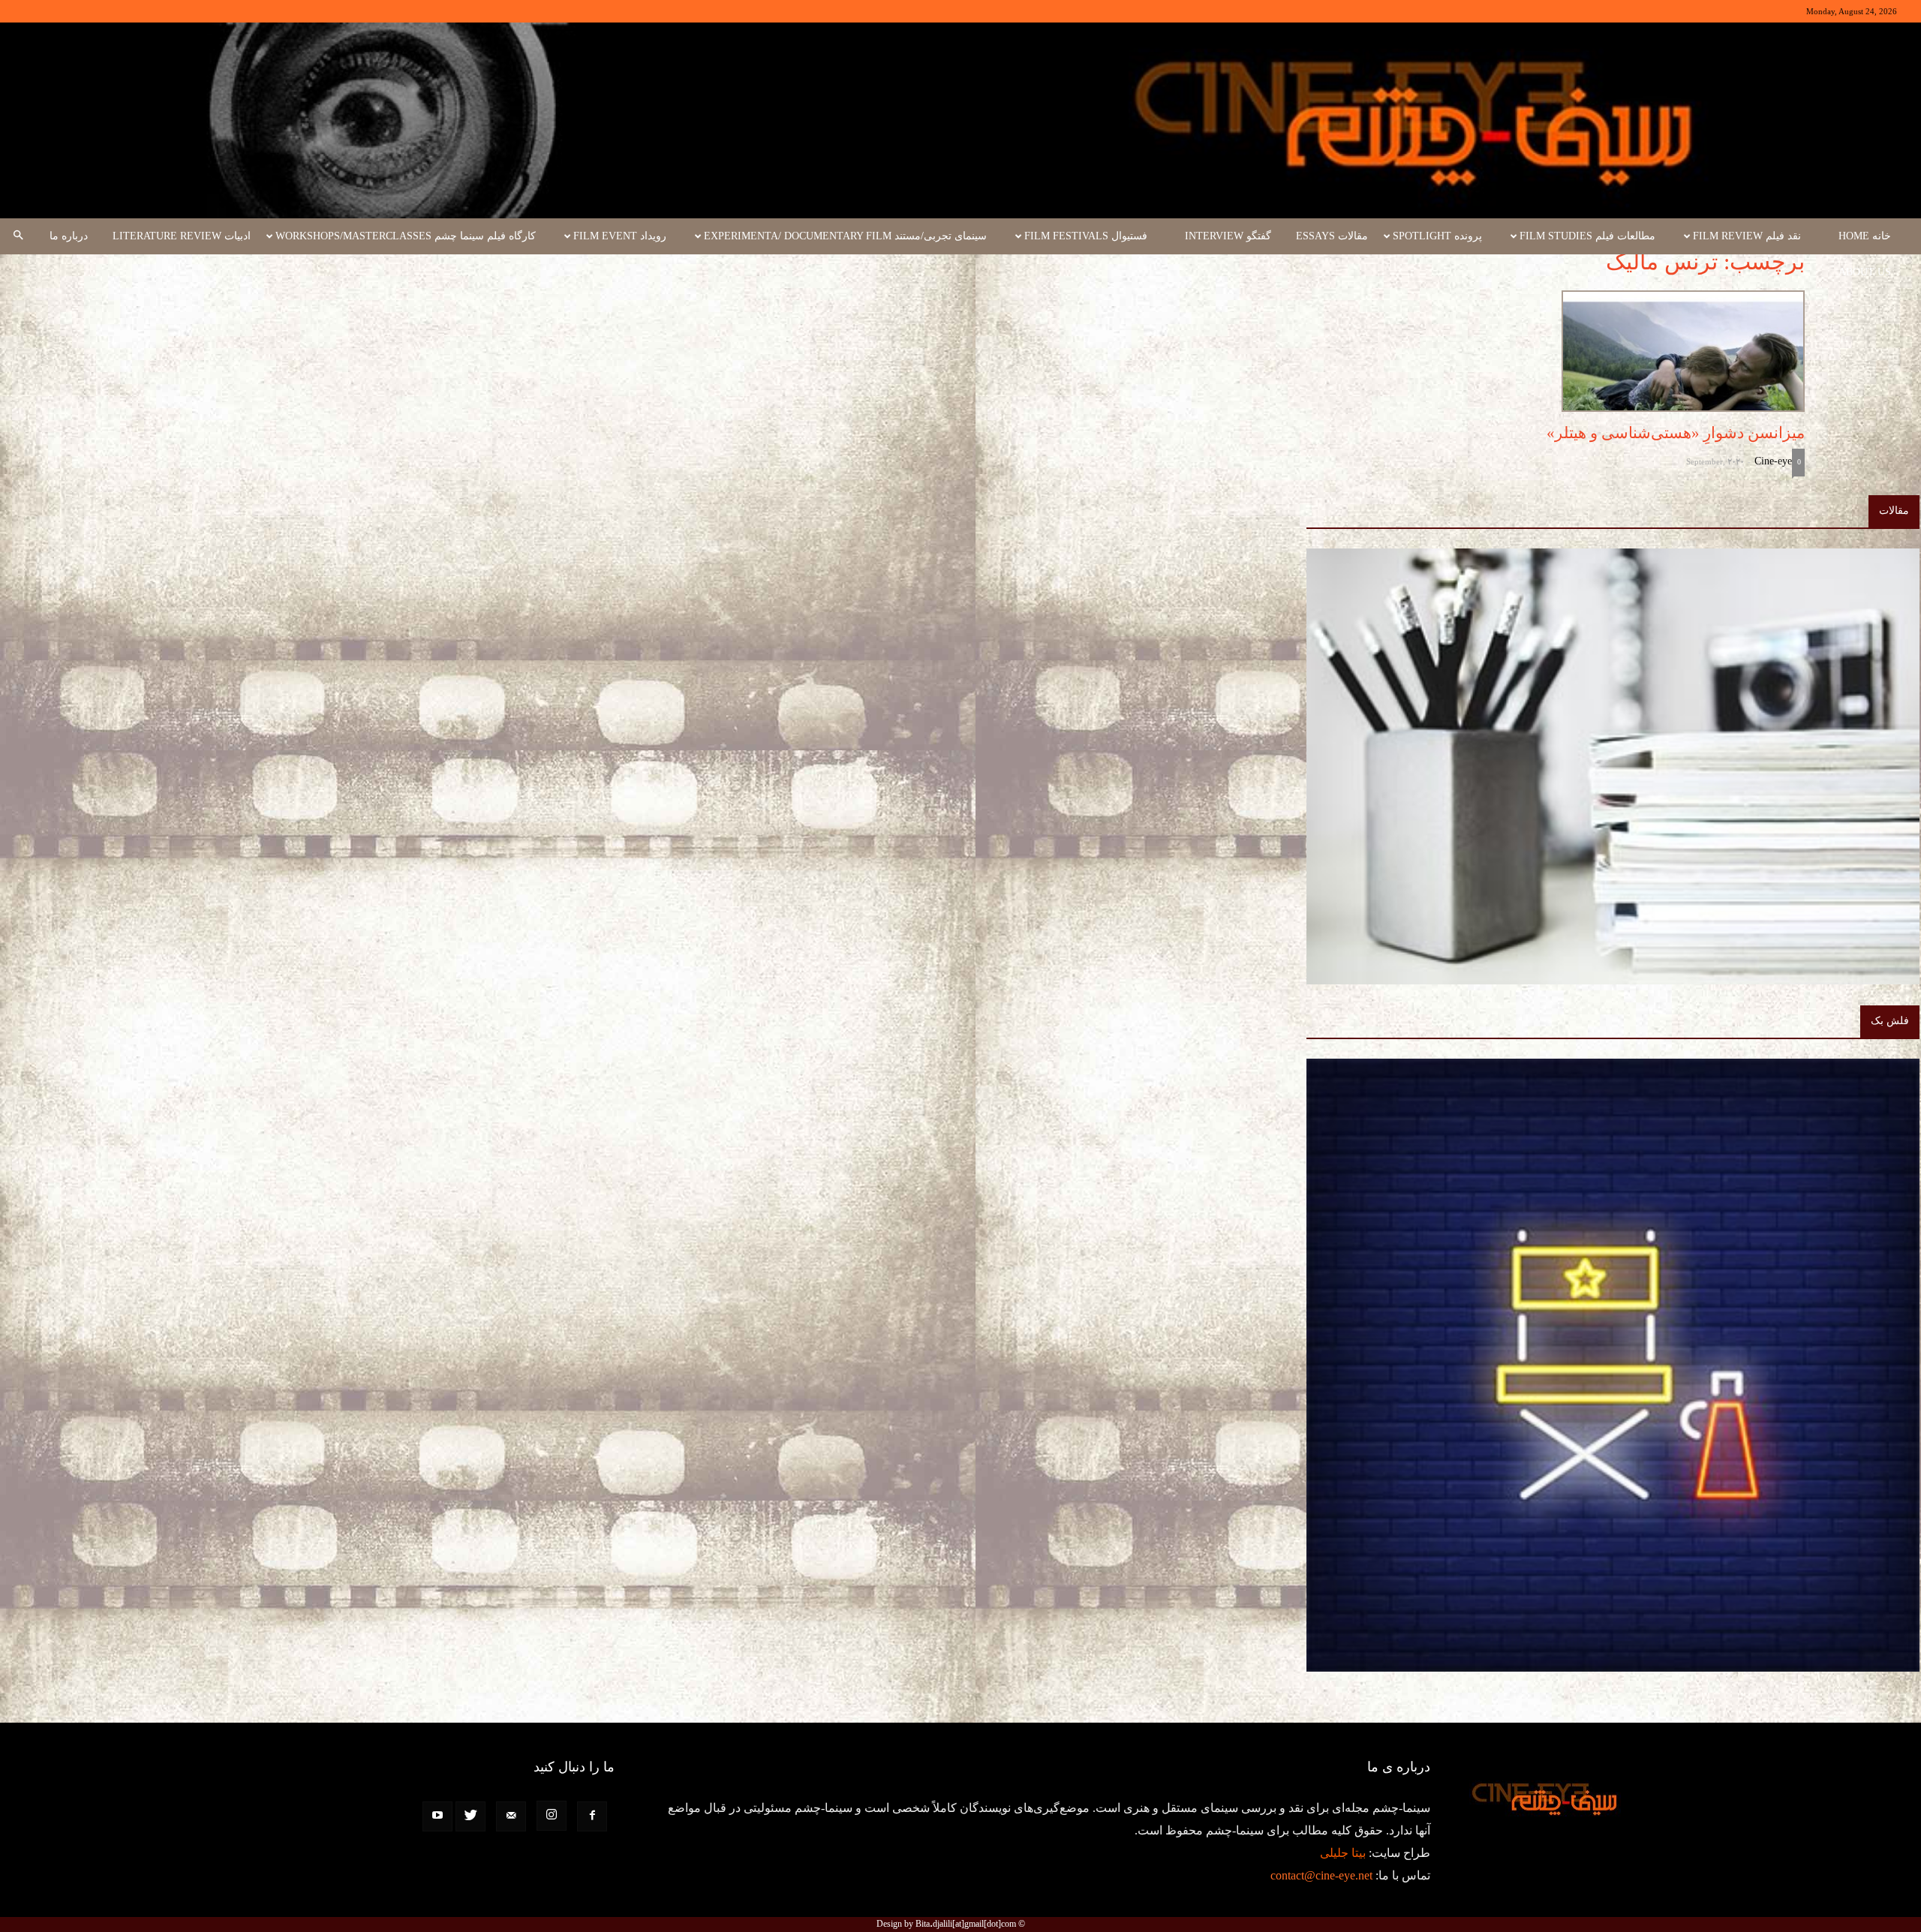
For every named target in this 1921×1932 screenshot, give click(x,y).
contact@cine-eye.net (1321, 1875)
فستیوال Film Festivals (1086, 236)
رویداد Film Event (620, 236)
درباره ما (69, 236)
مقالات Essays (1332, 236)
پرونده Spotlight (1437, 236)
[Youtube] (437, 1816)
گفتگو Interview (1228, 236)
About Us (1865, 272)
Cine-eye (1773, 461)
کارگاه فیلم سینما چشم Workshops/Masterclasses (406, 236)
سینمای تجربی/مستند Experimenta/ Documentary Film (845, 236)
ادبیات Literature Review (182, 236)
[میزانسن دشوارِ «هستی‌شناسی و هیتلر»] (1497, 351)
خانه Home (1865, 236)
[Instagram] (552, 1816)
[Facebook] (592, 1816)
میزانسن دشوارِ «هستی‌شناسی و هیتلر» (1674, 433)
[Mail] (511, 1816)
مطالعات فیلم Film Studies (1587, 236)
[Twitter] (470, 1816)
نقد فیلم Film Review (1747, 236)
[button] (18, 236)
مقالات (1894, 511)
